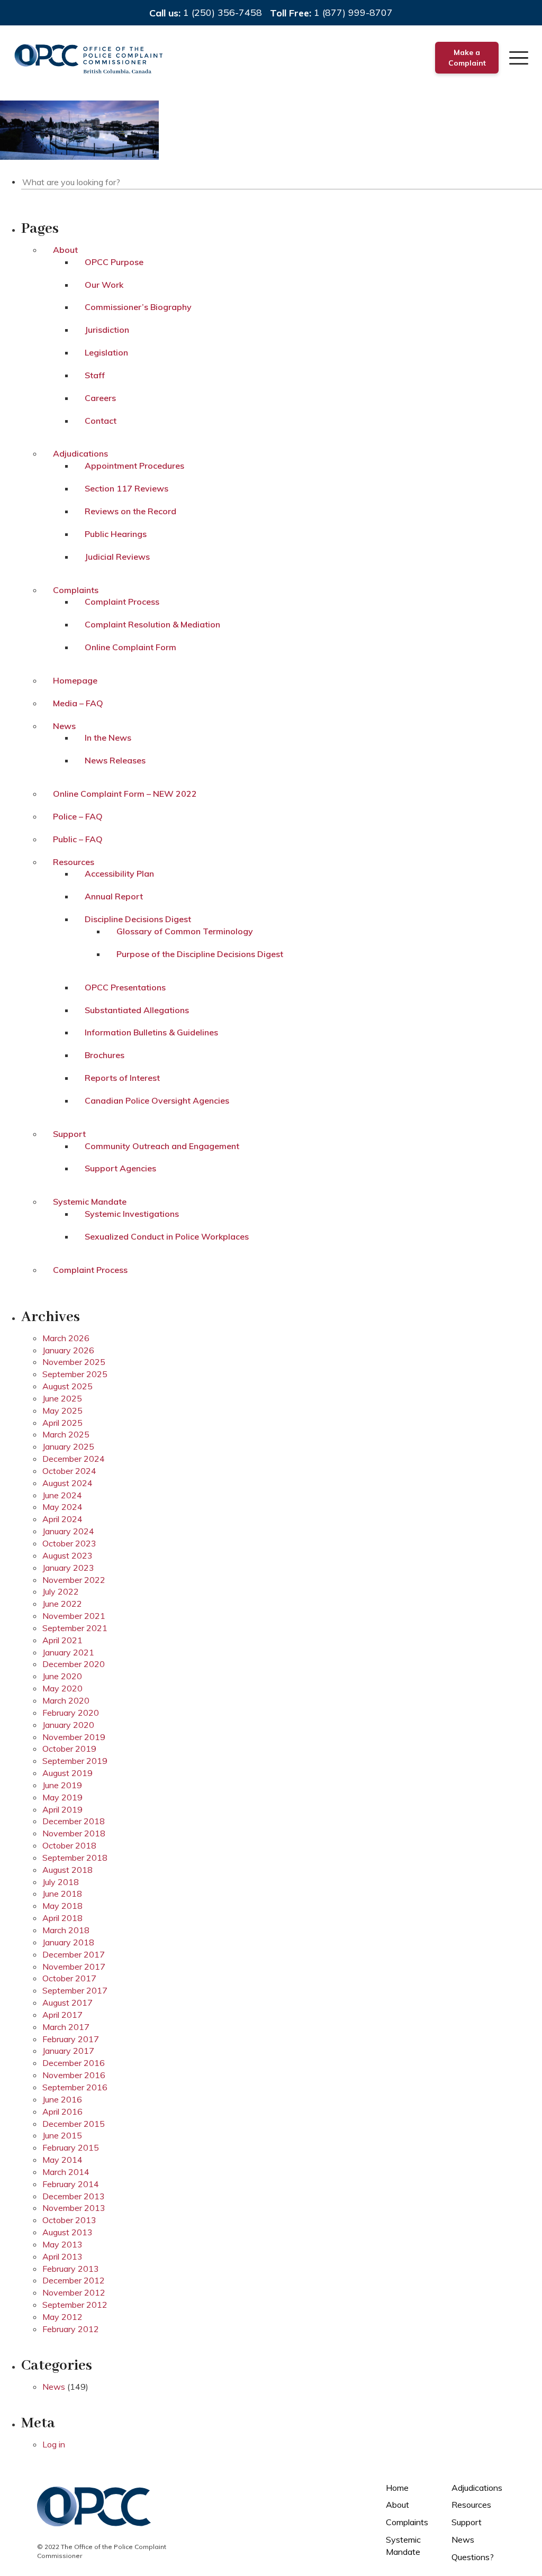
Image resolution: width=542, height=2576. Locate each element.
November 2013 (74, 2208)
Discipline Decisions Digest (138, 919)
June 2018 (62, 1894)
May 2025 (62, 1410)
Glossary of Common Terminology (185, 931)
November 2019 (74, 1737)
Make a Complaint (467, 58)
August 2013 (67, 2232)
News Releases (115, 760)
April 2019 (62, 1809)
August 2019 (67, 1773)
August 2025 (67, 1386)
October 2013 (69, 2220)
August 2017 (67, 2002)
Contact (101, 421)
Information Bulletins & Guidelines (151, 1032)
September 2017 (75, 1990)
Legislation (106, 352)
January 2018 (68, 1942)
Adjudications (80, 453)
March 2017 (66, 2027)
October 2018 (69, 1845)
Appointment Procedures (134, 466)
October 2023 (69, 1543)
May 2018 (62, 1906)
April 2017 (62, 2015)
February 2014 (71, 2184)
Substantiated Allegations (137, 1010)
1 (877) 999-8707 (353, 12)
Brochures (105, 1055)
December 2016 (74, 2063)
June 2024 (62, 1495)
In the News (108, 738)
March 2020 (66, 1700)
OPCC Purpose (114, 262)
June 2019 (62, 1785)
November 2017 (74, 1967)
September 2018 (75, 1858)
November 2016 (74, 2075)
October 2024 (69, 1471)
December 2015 (74, 2124)
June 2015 (62, 2135)
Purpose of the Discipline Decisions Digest (200, 954)
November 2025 (74, 1362)
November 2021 (74, 1616)
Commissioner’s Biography (138, 307)
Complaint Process (122, 602)
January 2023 (68, 1568)
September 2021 (75, 1628)
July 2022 (61, 1591)
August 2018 (67, 1870)
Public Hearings (116, 534)
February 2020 (71, 1713)
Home (397, 2488)
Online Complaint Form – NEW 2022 (125, 794)
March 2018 (66, 1930)
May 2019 (62, 1797)
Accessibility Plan (119, 873)
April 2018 (62, 1918)
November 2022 (74, 1580)
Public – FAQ (78, 839)
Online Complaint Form (130, 647)
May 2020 (62, 1688)
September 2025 (75, 1374)
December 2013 (74, 2196)
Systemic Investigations (132, 1214)
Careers (100, 398)
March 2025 (66, 1434)
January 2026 (68, 1350)
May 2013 (62, 2244)
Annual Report (114, 896)
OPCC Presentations (125, 987)
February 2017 (71, 2039)
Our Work (104, 285)
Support (69, 1134)
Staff (95, 375)
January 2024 (68, 1531)
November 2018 (74, 1833)
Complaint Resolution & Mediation (152, 624)
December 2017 (74, 1954)
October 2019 (69, 1749)
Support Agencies (120, 1168)
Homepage (75, 680)
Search (535, 180)
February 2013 (71, 2269)
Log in (54, 2444)
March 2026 (66, 1338)
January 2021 (68, 1652)
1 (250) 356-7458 (223, 12)
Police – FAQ (78, 816)
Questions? (473, 2557)
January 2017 (68, 2051)
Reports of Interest (122, 1078)
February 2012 (71, 2329)
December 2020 (74, 1664)
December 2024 (74, 1459)
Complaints (76, 590)
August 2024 (67, 1483)
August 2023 (67, 1555)
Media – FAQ (78, 703)
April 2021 (62, 1640)
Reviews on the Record (130, 511)
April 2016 (62, 2111)
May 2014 (62, 2160)
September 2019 (75, 1761)
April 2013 (62, 2256)
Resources (74, 862)
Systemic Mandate (90, 1201)
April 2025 (62, 1423)
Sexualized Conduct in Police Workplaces (167, 1236)
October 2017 (69, 1978)
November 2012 (74, 2292)
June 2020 (62, 1676)
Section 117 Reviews (127, 488)
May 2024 (62, 1507)
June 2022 (62, 1604)
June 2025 (62, 1398)
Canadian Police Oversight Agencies (157, 1100)
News (64, 726)
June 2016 (62, 2099)
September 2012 (75, 2305)
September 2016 (75, 2087)
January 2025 (68, 1446)
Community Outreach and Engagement (162, 1146)
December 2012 (74, 2280)
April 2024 (62, 1519)
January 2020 (68, 1725)
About (65, 250)
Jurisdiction (107, 330)
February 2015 (71, 2147)
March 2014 (66, 2172)
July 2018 (61, 1882)
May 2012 (62, 2317)
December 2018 (74, 1821)
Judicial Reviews (117, 557)
